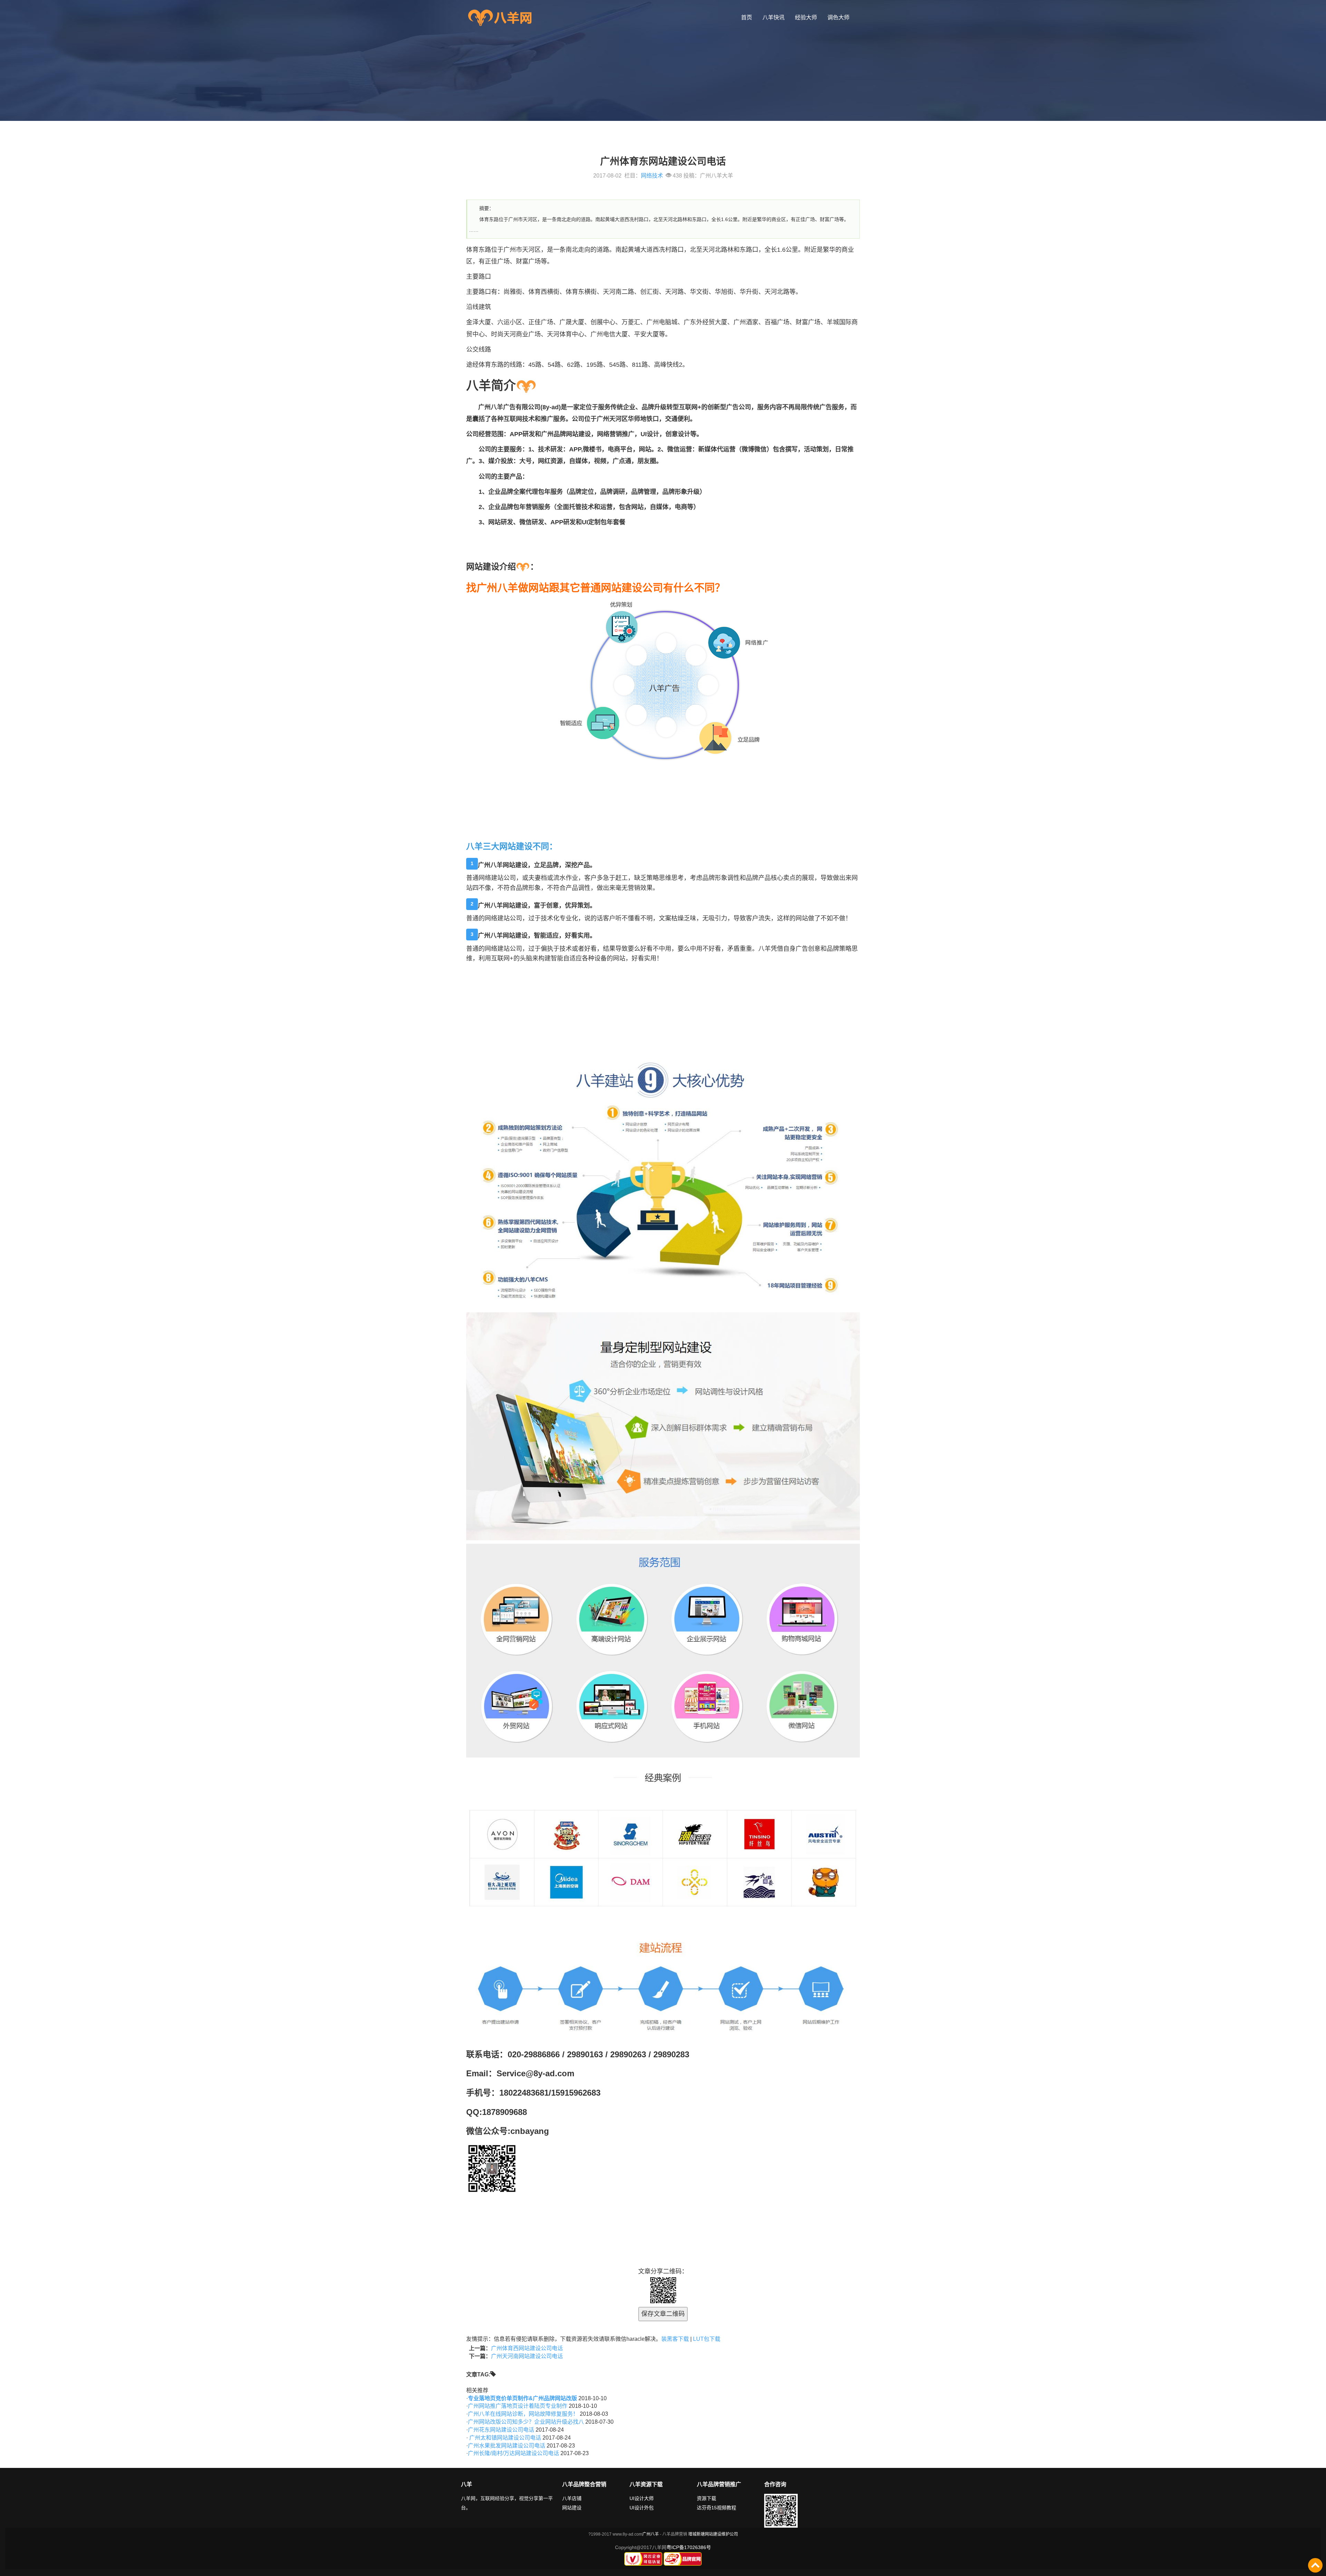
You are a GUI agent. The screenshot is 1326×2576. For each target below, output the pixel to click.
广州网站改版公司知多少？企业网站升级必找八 (526, 2422)
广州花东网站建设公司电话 (501, 2430)
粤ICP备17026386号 (689, 2547)
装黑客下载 (675, 2339)
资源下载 (707, 2498)
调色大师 (838, 17)
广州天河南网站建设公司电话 (527, 2356)
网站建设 (572, 2508)
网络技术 (652, 176)
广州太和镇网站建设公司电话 (505, 2438)
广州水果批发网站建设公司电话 (507, 2446)
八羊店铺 (572, 2498)
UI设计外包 (642, 2508)
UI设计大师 (642, 2498)
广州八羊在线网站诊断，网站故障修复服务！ (523, 2414)
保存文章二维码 (663, 2314)
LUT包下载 (707, 2339)
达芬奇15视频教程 (717, 2508)
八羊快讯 (773, 17)
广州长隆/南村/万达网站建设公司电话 (513, 2453)
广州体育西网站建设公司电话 (527, 2348)
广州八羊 (651, 2534)
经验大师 (806, 17)
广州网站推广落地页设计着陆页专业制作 (518, 2406)
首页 (747, 17)
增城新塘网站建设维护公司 (713, 2534)
